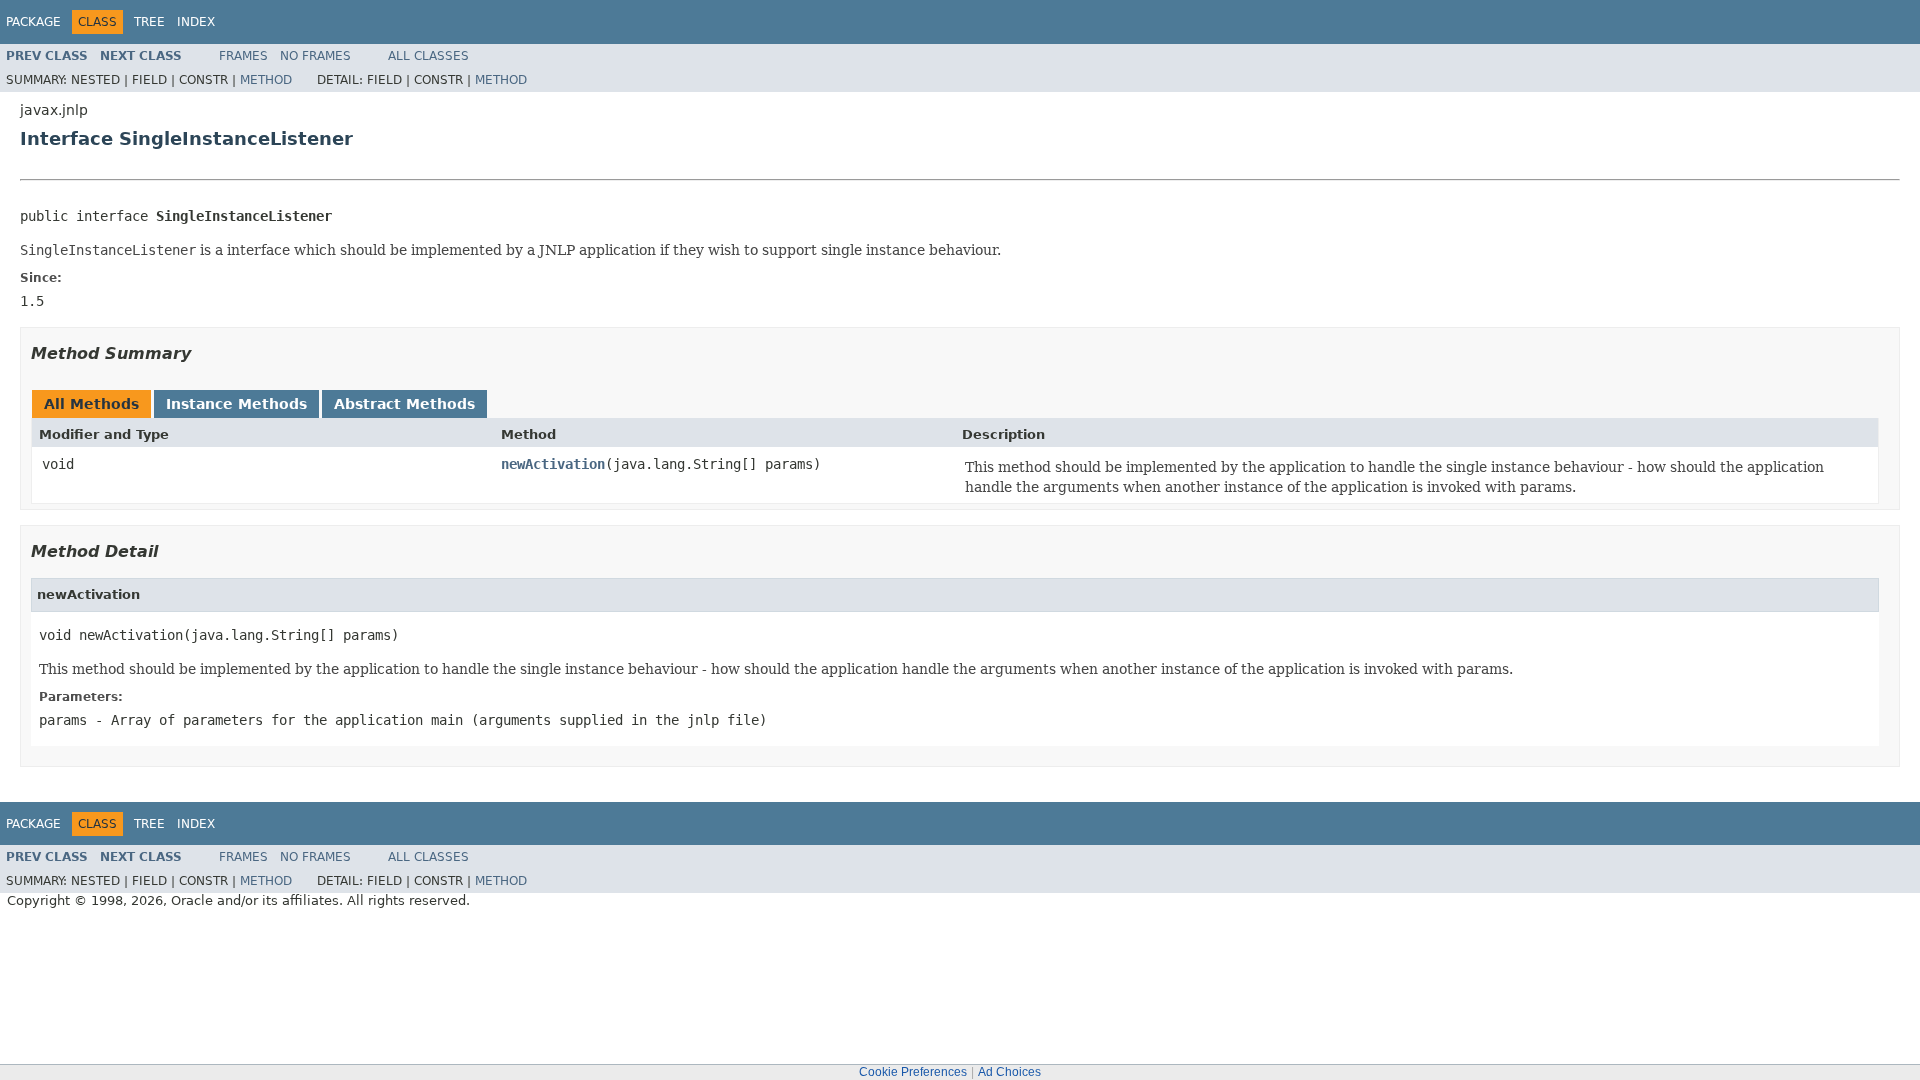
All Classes (428, 56)
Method (266, 80)
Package (33, 22)
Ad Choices (1009, 1072)
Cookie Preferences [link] (913, 1072)
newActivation (553, 464)
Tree (149, 22)
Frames (243, 56)
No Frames (315, 56)
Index (196, 22)
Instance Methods (236, 404)
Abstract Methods (404, 404)
